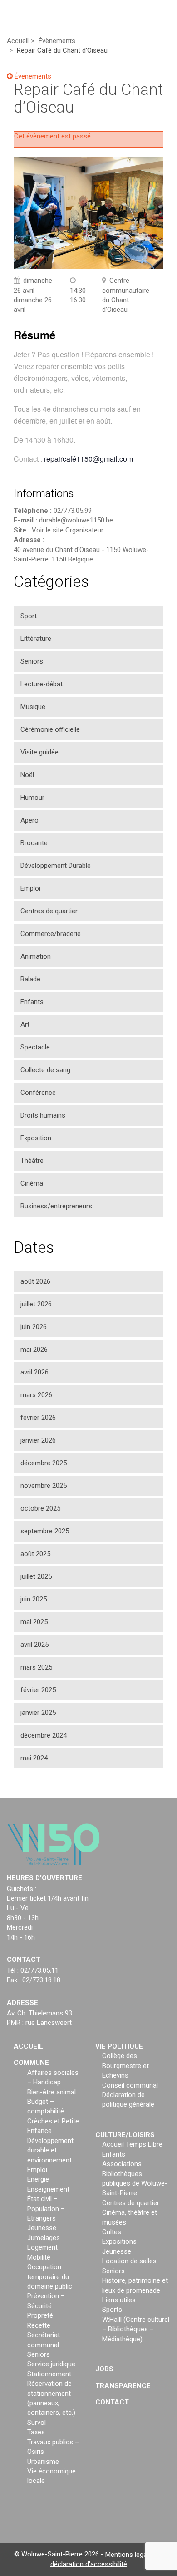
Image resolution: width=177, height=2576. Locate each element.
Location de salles (129, 2261)
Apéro (29, 820)
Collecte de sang (45, 1070)
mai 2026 (34, 1350)
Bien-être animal (52, 2092)
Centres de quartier (49, 911)
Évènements (32, 76)
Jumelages (44, 2238)
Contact (112, 2402)
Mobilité (39, 2257)
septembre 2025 (45, 1531)
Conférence (38, 1093)
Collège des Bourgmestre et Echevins (125, 2066)
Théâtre (32, 1161)
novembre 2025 (44, 1486)
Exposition (36, 1138)
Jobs (104, 2369)
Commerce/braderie (51, 934)
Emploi (30, 888)
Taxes (36, 2432)
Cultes (112, 2232)
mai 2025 (34, 1622)
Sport (29, 616)
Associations (122, 2164)
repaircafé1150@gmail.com (88, 459)
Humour (32, 798)
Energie (38, 2179)
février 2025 (38, 1690)
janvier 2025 (38, 1713)
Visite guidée (39, 752)
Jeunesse (42, 2228)
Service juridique (51, 2364)
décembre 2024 (44, 1735)
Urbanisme (43, 2462)
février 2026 (38, 1418)
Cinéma (32, 1183)
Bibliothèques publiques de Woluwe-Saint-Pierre (135, 2184)
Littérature (36, 639)
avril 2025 (34, 1645)
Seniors (32, 661)
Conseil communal (130, 2085)
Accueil (28, 2046)
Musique (33, 707)
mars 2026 (36, 1395)
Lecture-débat (42, 684)
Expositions (119, 2241)
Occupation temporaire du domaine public (50, 2277)
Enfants (32, 1002)
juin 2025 (34, 1599)
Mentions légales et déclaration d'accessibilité (107, 2559)
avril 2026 (34, 1372)
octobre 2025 (40, 1508)
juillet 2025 (36, 1576)
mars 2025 (36, 1667)
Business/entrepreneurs (56, 1206)
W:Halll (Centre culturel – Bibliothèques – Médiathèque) (136, 2329)
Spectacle (35, 1047)
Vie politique (119, 2046)
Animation (36, 956)
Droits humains (43, 1115)
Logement (42, 2247)
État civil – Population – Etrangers (46, 2209)
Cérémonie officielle (50, 729)
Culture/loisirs (125, 2135)
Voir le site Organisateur (68, 530)
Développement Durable (56, 866)
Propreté (40, 2315)
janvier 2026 (38, 1440)
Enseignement (48, 2189)
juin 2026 (34, 1327)
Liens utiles (119, 2300)
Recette (39, 2325)
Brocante (34, 843)
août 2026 (35, 1281)
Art (25, 1024)
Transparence (123, 2386)
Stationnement (49, 2374)
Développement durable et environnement (50, 2150)
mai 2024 (34, 1758)
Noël (27, 775)
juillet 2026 (36, 1304)
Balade (30, 979)
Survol (37, 2423)
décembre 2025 (44, 1463)
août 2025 (35, 1554)
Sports (112, 2310)
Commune (31, 2063)
